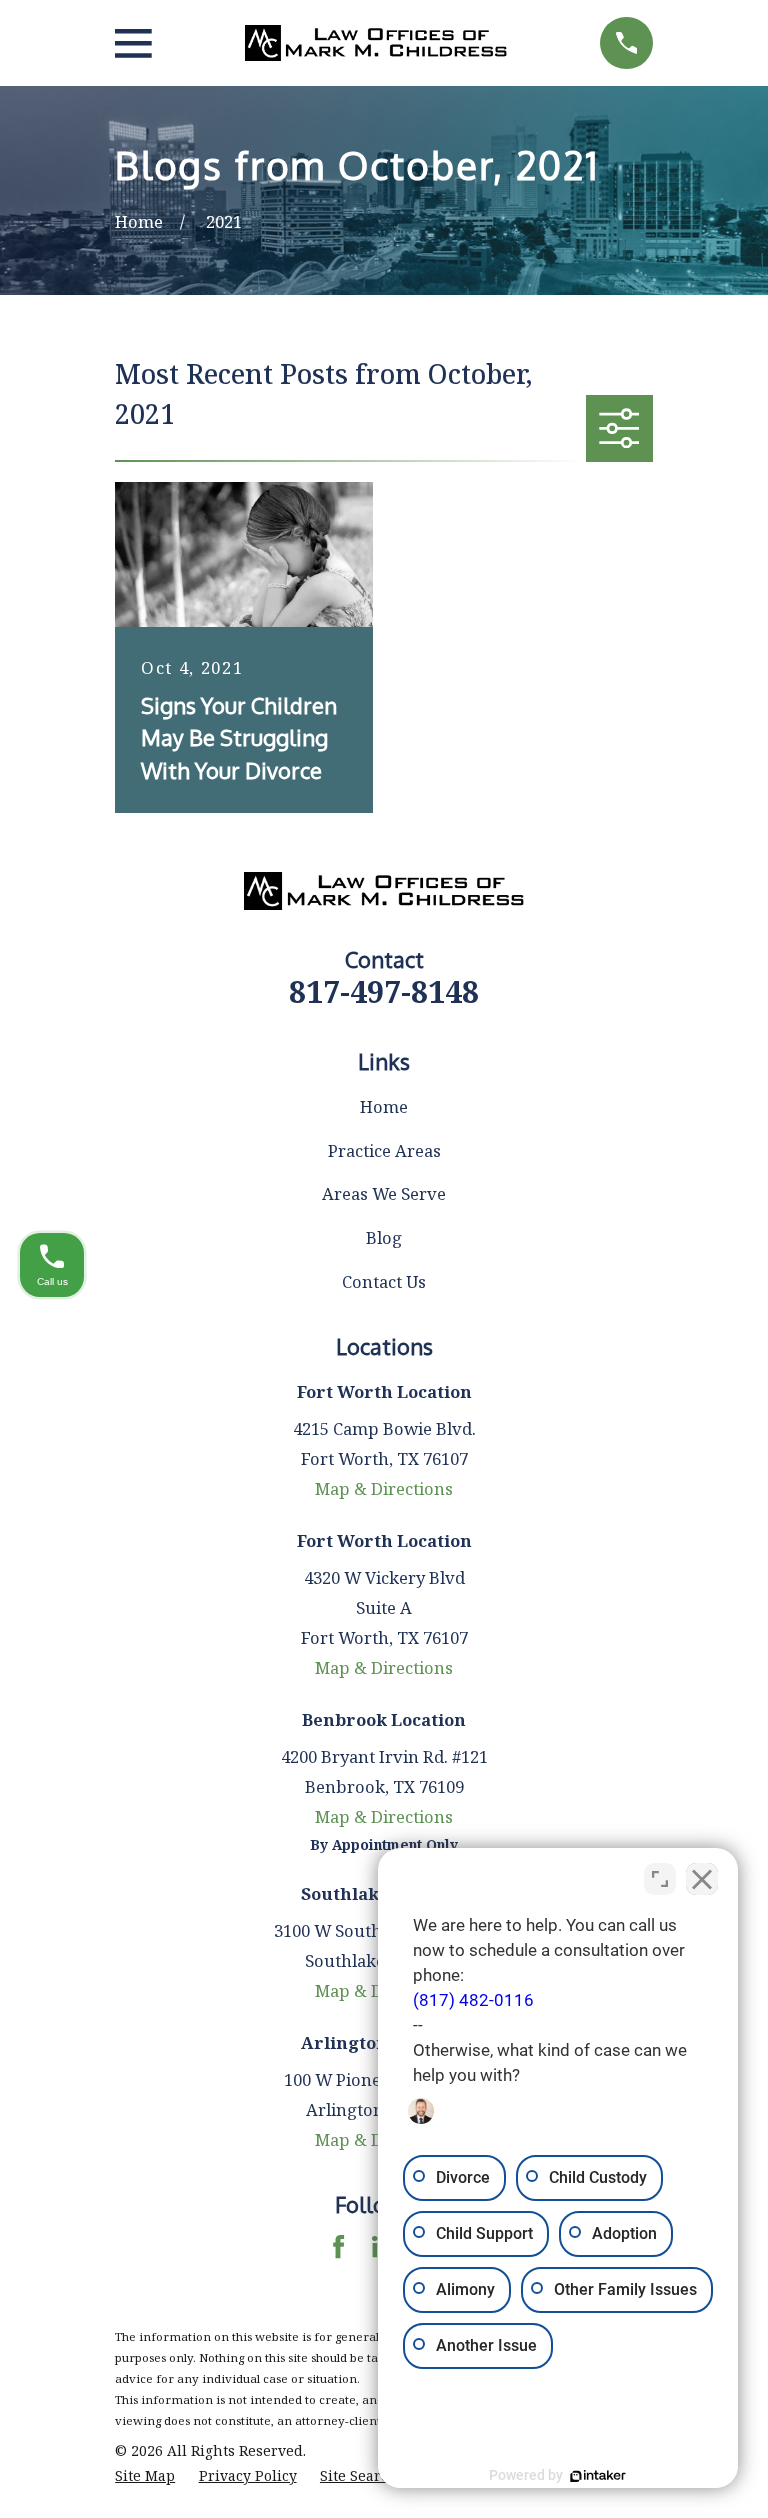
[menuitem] (145, 2475)
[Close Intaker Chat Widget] (702, 1879)
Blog (384, 1237)
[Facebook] (338, 2246)
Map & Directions (384, 1488)
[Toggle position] (660, 1879)
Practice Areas (384, 1150)
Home (384, 1106)
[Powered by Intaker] (598, 2476)
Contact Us (384, 1281)
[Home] (376, 43)
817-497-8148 (384, 991)
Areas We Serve (384, 1193)
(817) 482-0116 (473, 2000)
